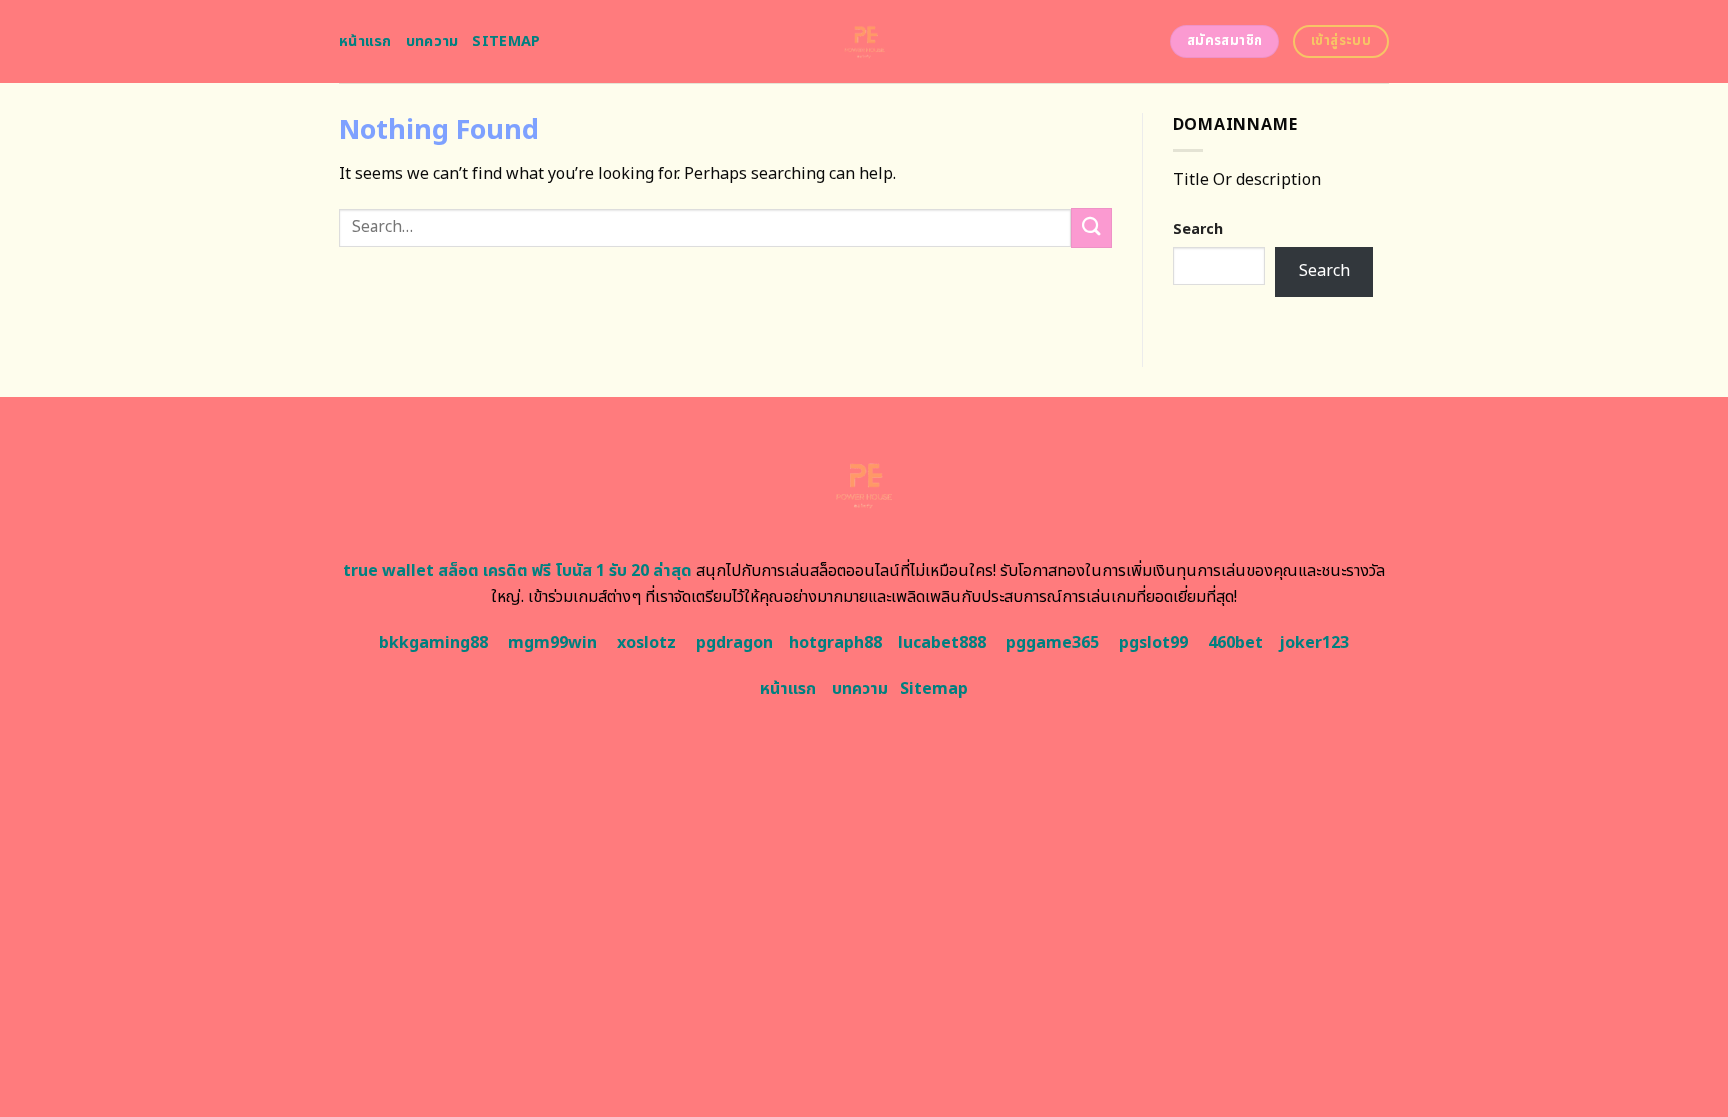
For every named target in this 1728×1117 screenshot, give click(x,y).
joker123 (1314, 643)
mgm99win (552, 643)
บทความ (432, 41)
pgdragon (734, 643)
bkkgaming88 (433, 643)
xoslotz (646, 643)
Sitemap (506, 41)
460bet (1235, 643)
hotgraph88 (835, 643)
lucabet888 (942, 643)
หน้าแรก (365, 41)
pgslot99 (1153, 643)
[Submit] (1091, 227)
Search (1198, 229)
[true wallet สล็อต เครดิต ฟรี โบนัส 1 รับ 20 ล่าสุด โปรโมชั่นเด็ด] (864, 41)
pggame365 (1052, 643)
